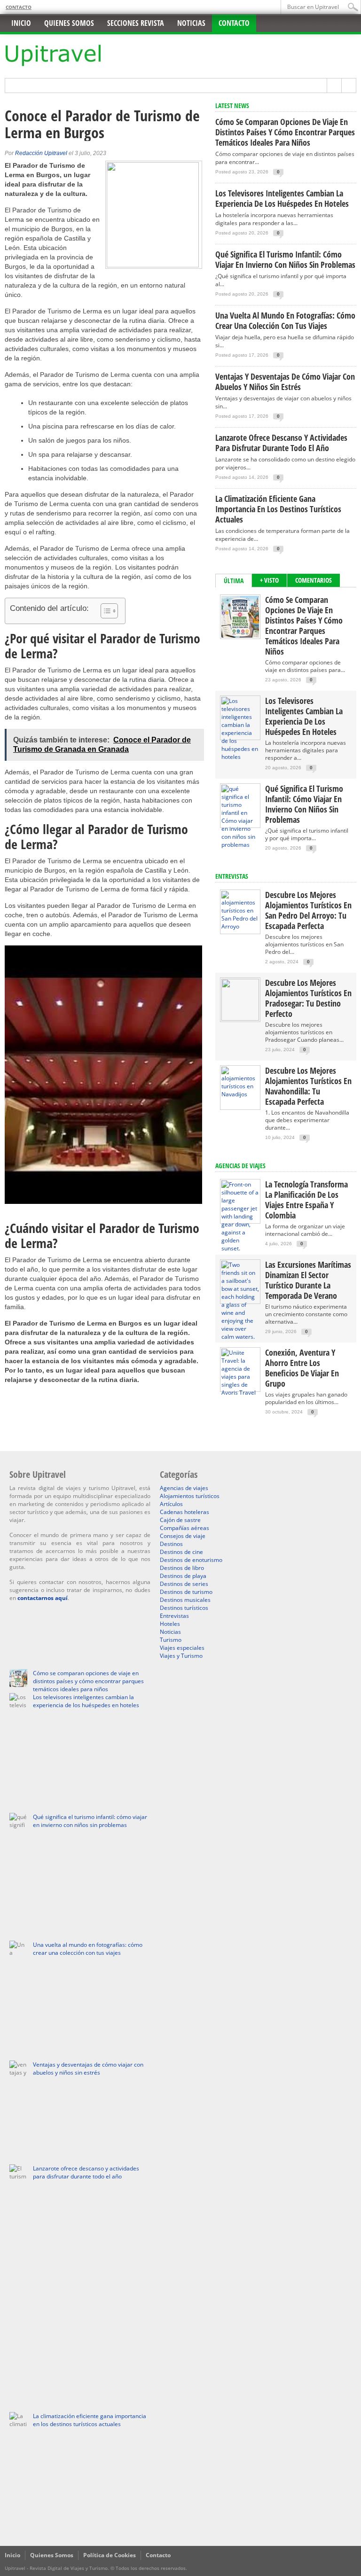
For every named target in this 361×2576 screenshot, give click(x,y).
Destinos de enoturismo (191, 1560)
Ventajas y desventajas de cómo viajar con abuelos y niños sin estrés (285, 382)
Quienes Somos (52, 2555)
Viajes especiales (182, 1648)
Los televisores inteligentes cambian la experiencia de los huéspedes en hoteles (282, 198)
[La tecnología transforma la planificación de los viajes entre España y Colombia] (240, 1248)
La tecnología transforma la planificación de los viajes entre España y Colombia (306, 1200)
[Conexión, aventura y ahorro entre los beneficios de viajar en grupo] (240, 1393)
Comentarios (314, 580)
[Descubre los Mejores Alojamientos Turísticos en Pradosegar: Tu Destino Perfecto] (240, 1019)
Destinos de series (184, 1584)
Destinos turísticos (184, 1608)
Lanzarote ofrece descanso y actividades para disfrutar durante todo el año (281, 443)
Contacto (19, 7)
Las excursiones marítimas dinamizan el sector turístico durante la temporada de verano (308, 1280)
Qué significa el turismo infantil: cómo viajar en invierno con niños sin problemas (285, 259)
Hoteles (170, 1624)
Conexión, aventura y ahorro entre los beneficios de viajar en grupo (302, 1368)
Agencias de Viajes (240, 1166)
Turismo (171, 1640)
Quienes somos (69, 23)
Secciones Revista (136, 23)
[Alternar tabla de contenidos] (105, 611)
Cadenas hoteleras (184, 1512)
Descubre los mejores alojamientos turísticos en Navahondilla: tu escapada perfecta (308, 1086)
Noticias (191, 23)
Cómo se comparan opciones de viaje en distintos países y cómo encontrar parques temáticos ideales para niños (285, 132)
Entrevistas (232, 876)
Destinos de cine (181, 1552)
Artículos (171, 1504)
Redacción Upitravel (41, 153)
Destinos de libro (182, 1568)
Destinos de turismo (186, 1592)
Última (234, 581)
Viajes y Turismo (181, 1656)
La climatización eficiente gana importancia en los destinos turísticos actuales (278, 509)
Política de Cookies (110, 2555)
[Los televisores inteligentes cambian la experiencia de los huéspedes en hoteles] (240, 757)
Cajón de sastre (180, 1520)
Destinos (171, 1544)
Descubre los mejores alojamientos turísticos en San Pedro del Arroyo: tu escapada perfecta (308, 910)
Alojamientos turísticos (190, 1496)
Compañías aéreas (184, 1528)
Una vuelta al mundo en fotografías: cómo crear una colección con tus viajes (285, 320)
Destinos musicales (185, 1600)
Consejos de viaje (183, 1536)
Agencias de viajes (184, 1488)
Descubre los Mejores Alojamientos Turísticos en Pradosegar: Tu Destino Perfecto (308, 998)
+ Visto (269, 580)
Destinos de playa (183, 1576)
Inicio (21, 23)
